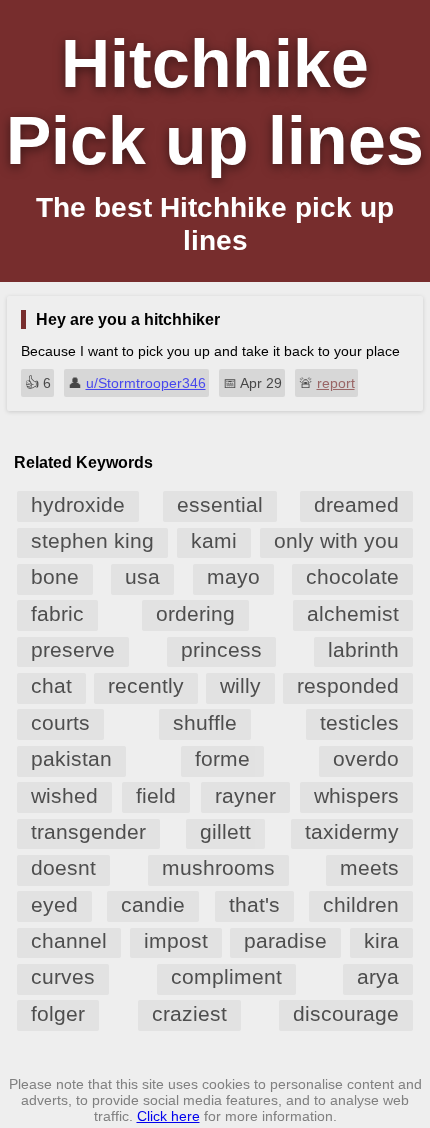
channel (69, 940)
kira (381, 940)
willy (240, 685)
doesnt (63, 867)
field (156, 795)
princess (221, 649)
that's (254, 904)
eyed (54, 904)
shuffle (205, 722)
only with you (336, 540)
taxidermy (352, 831)
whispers (356, 795)
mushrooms (218, 867)
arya (378, 976)
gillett (225, 831)
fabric (57, 613)
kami (214, 540)
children (361, 904)
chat (51, 685)
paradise (285, 940)
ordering (195, 613)
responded (348, 685)
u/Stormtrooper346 (146, 383)
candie (153, 904)
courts (60, 722)
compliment (226, 976)
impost (176, 940)
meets (369, 867)
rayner (245, 795)
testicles (359, 722)
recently (146, 685)
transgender (88, 831)
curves (63, 976)
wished (64, 795)
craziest (189, 1013)
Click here (168, 1116)
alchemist (353, 613)
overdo (366, 758)
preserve (73, 649)
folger (58, 1013)
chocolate (352, 576)
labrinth (363, 649)
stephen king (92, 540)
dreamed (356, 504)
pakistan (71, 758)
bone (55, 576)
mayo (233, 576)
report (336, 383)
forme (222, 758)
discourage (346, 1013)
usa (142, 576)
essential (220, 504)
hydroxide (78, 504)
